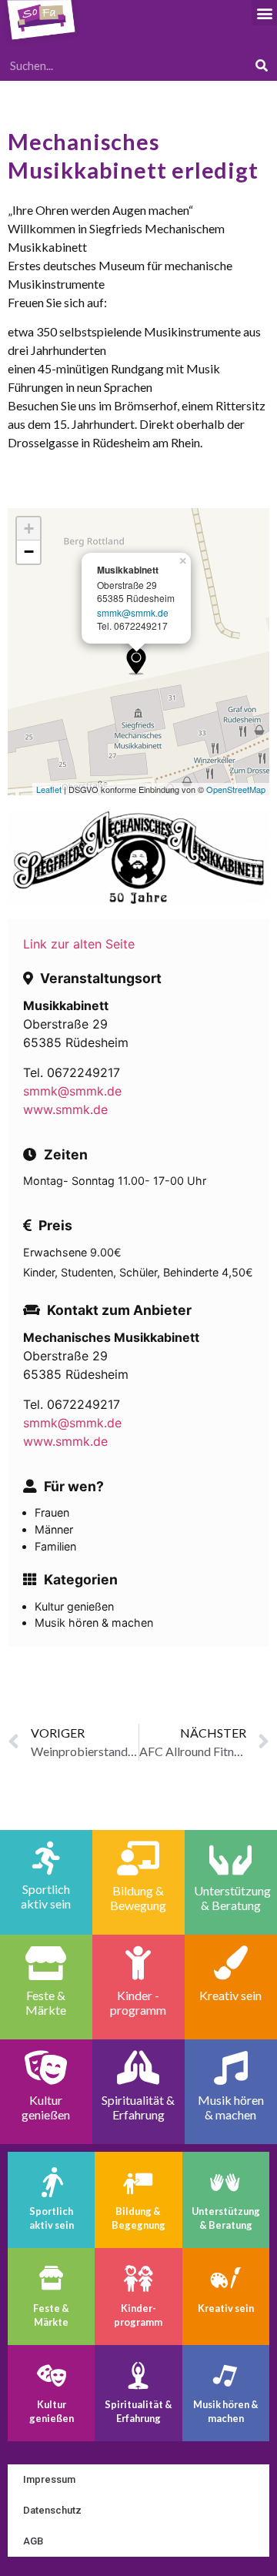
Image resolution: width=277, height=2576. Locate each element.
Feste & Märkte (51, 2315)
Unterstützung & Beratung (226, 2218)
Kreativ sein (226, 2308)
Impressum (49, 2479)
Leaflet (49, 789)
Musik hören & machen (226, 2411)
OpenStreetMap (236, 789)
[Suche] (262, 65)
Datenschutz (52, 2510)
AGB (33, 2541)
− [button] (29, 552)
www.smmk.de (65, 1109)
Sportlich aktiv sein (52, 2218)
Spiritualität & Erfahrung (138, 2411)
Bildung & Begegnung (138, 2218)
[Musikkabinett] (136, 661)
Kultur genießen (52, 2411)
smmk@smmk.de (133, 612)
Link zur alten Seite (79, 944)
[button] (264, 13)
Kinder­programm (138, 2315)
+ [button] (29, 529)
